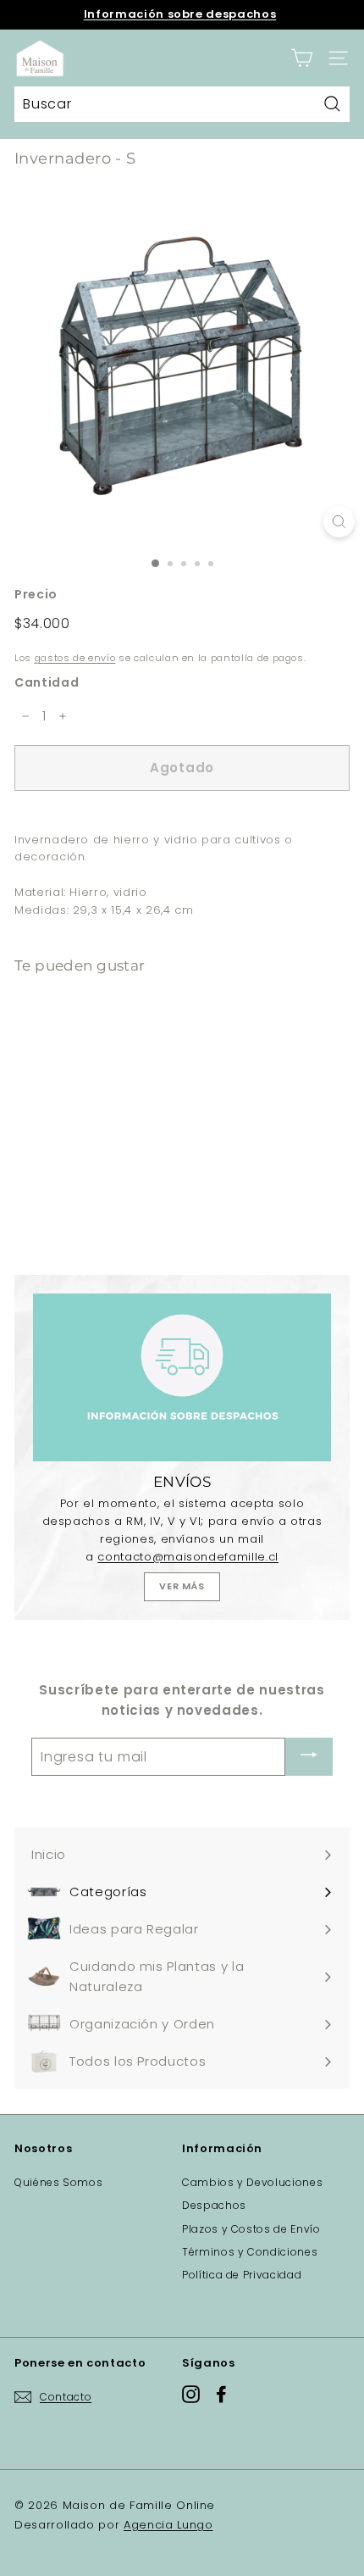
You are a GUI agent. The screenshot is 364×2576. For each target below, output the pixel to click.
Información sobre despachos (180, 14)
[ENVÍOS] (182, 1377)
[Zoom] (339, 522)
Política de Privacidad (242, 2275)
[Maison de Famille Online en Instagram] (191, 2394)
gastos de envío (75, 658)
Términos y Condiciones (250, 2252)
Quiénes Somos (58, 2182)
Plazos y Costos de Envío (251, 2229)
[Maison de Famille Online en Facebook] (221, 2394)
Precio (36, 594)
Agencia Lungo (168, 2525)
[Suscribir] (309, 1757)
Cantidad (47, 682)
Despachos (214, 2205)
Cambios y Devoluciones (252, 2182)
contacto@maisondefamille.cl (188, 1557)
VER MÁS (182, 1586)
